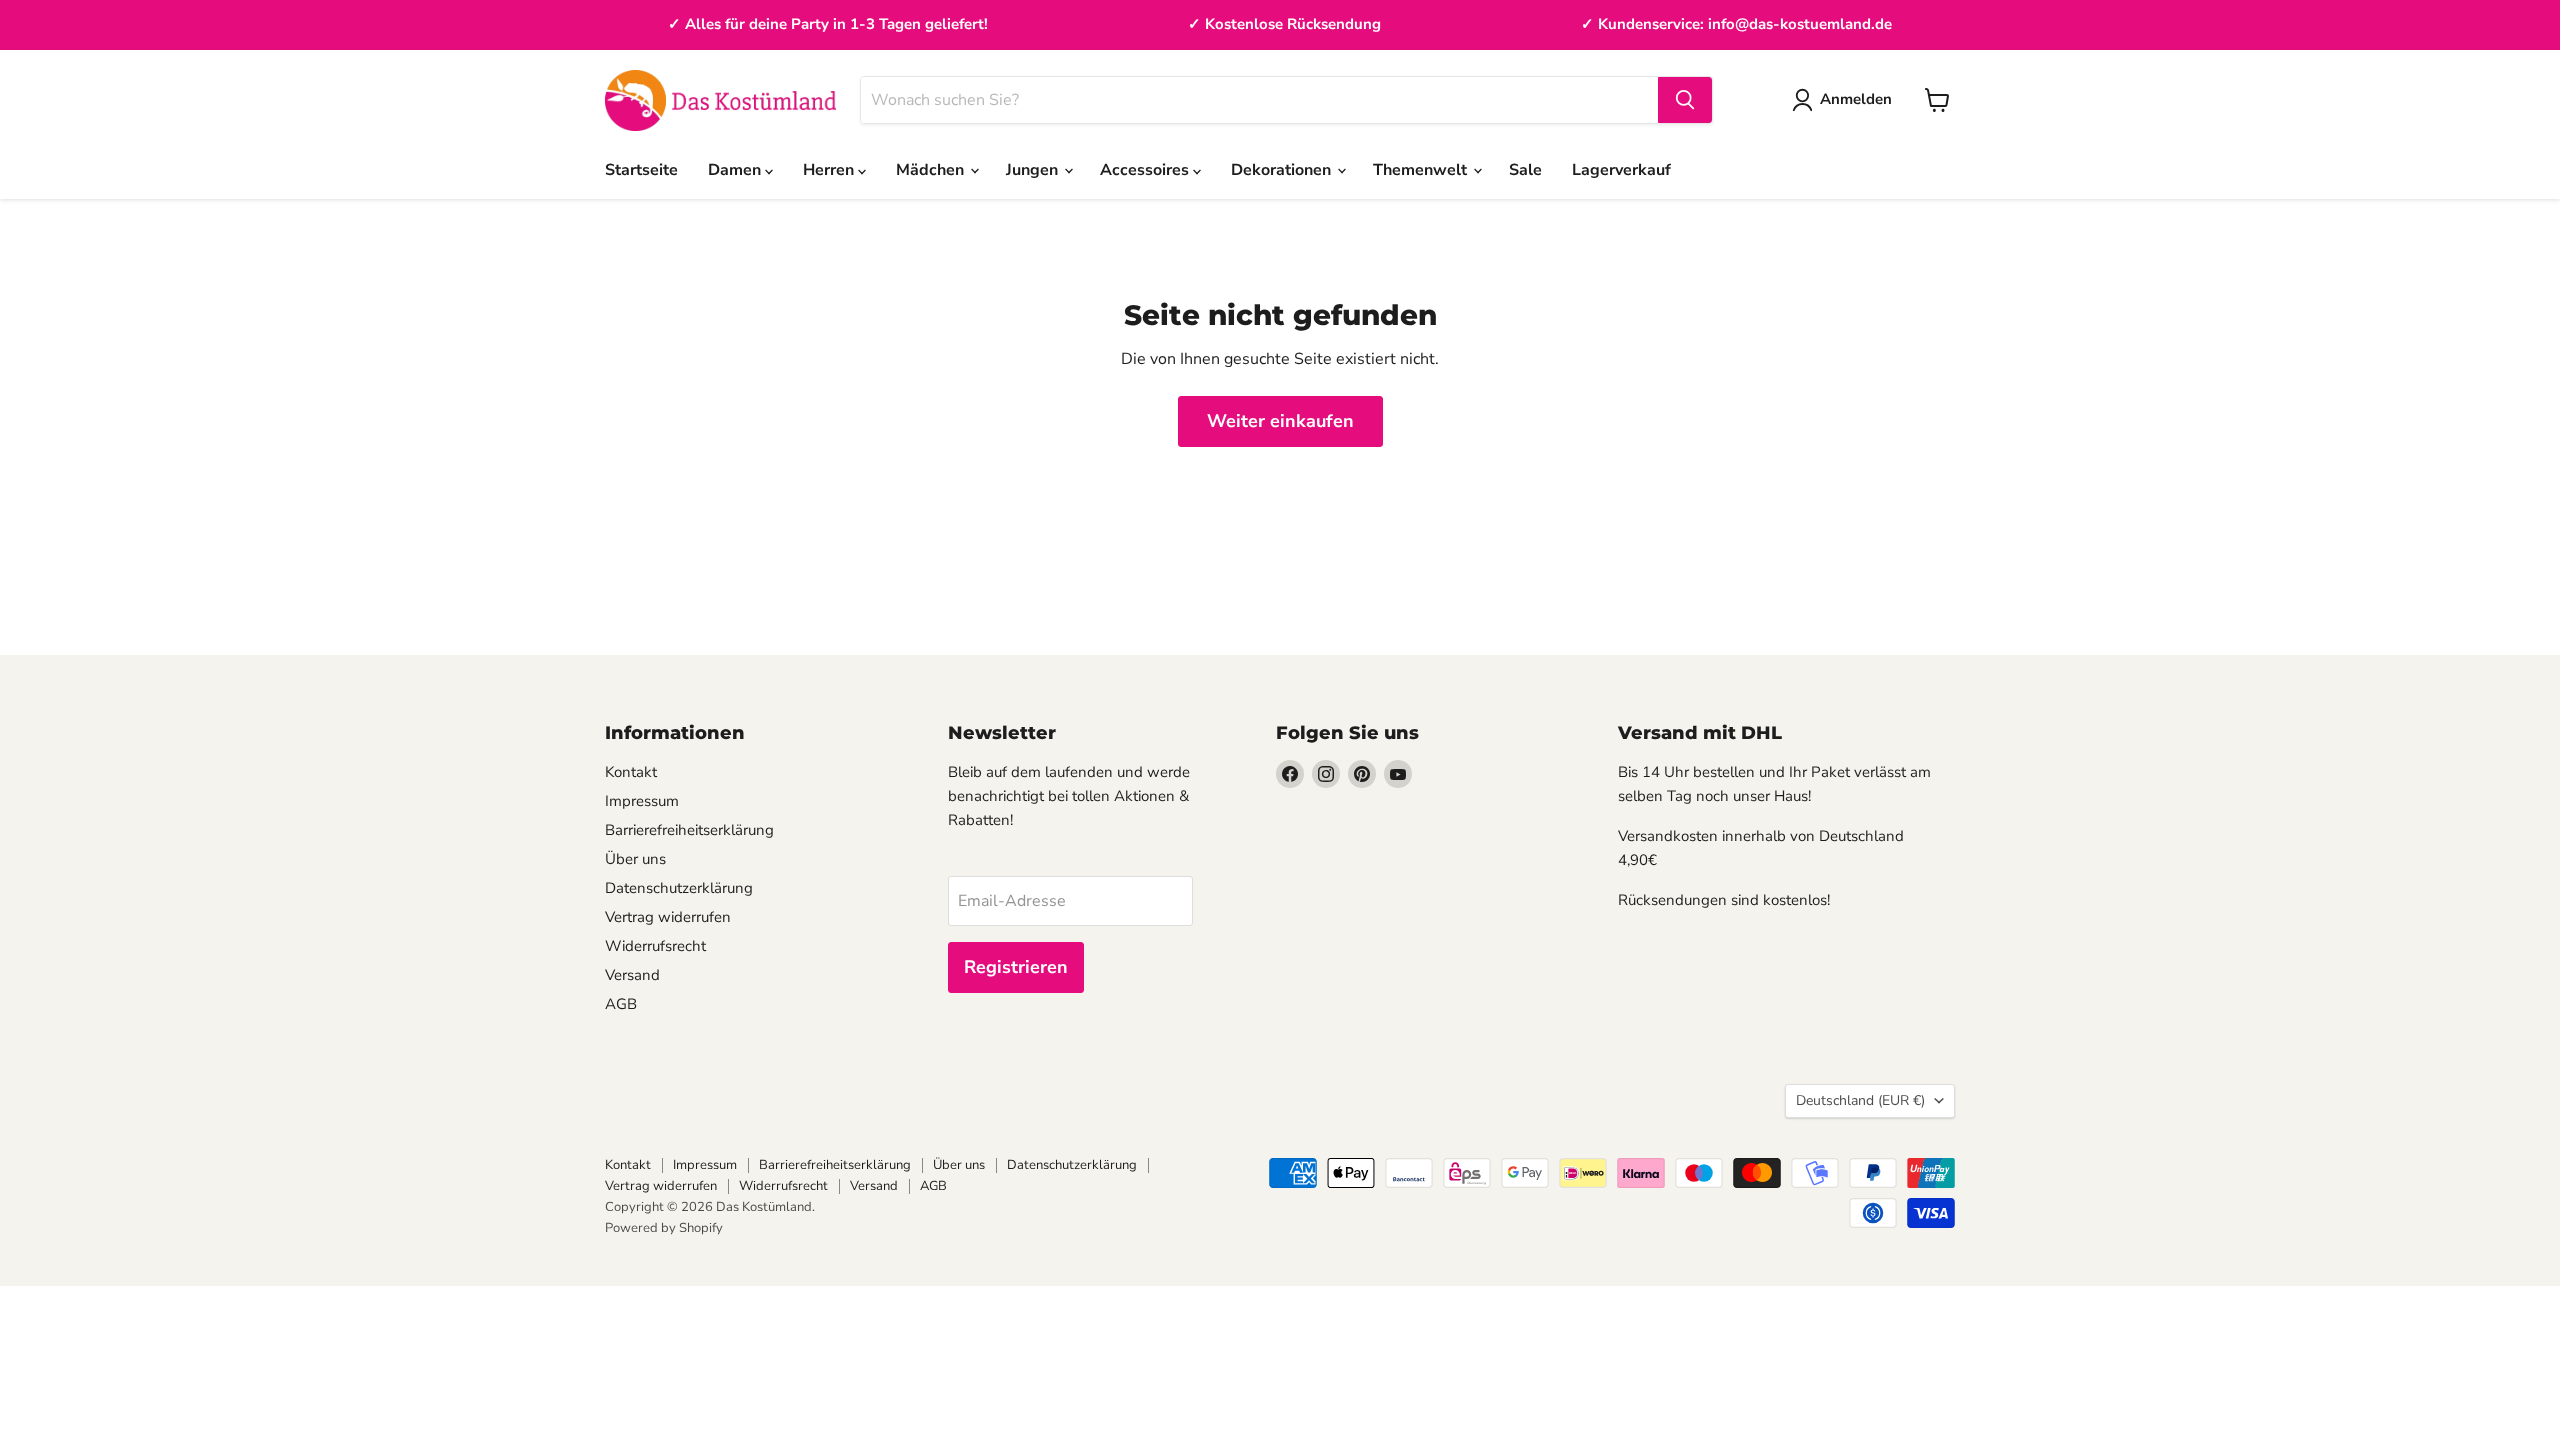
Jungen (1034, 170)
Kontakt (631, 772)
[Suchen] (1685, 100)
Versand (632, 975)
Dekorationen (1283, 170)
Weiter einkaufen (1280, 421)
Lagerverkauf (1621, 170)
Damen (736, 170)
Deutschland (1860, 1100)
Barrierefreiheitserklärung (689, 830)
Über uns (635, 859)
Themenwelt (1422, 170)
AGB (621, 1004)
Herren (830, 170)
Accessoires (1146, 170)
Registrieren (1016, 967)
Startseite (641, 170)
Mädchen (932, 170)
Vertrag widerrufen (668, 917)
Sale (1525, 170)
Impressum (642, 801)
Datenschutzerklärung (679, 888)
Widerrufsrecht (655, 946)
